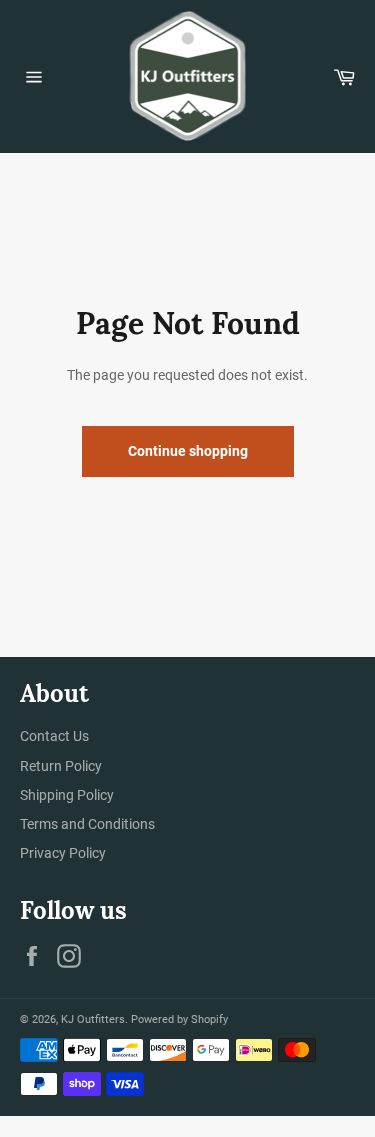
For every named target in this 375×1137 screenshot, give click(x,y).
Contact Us (54, 736)
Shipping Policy (67, 795)
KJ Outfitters (93, 1019)
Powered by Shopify (179, 1019)
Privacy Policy (63, 853)
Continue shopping (188, 451)
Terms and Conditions (87, 824)
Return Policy (61, 766)
